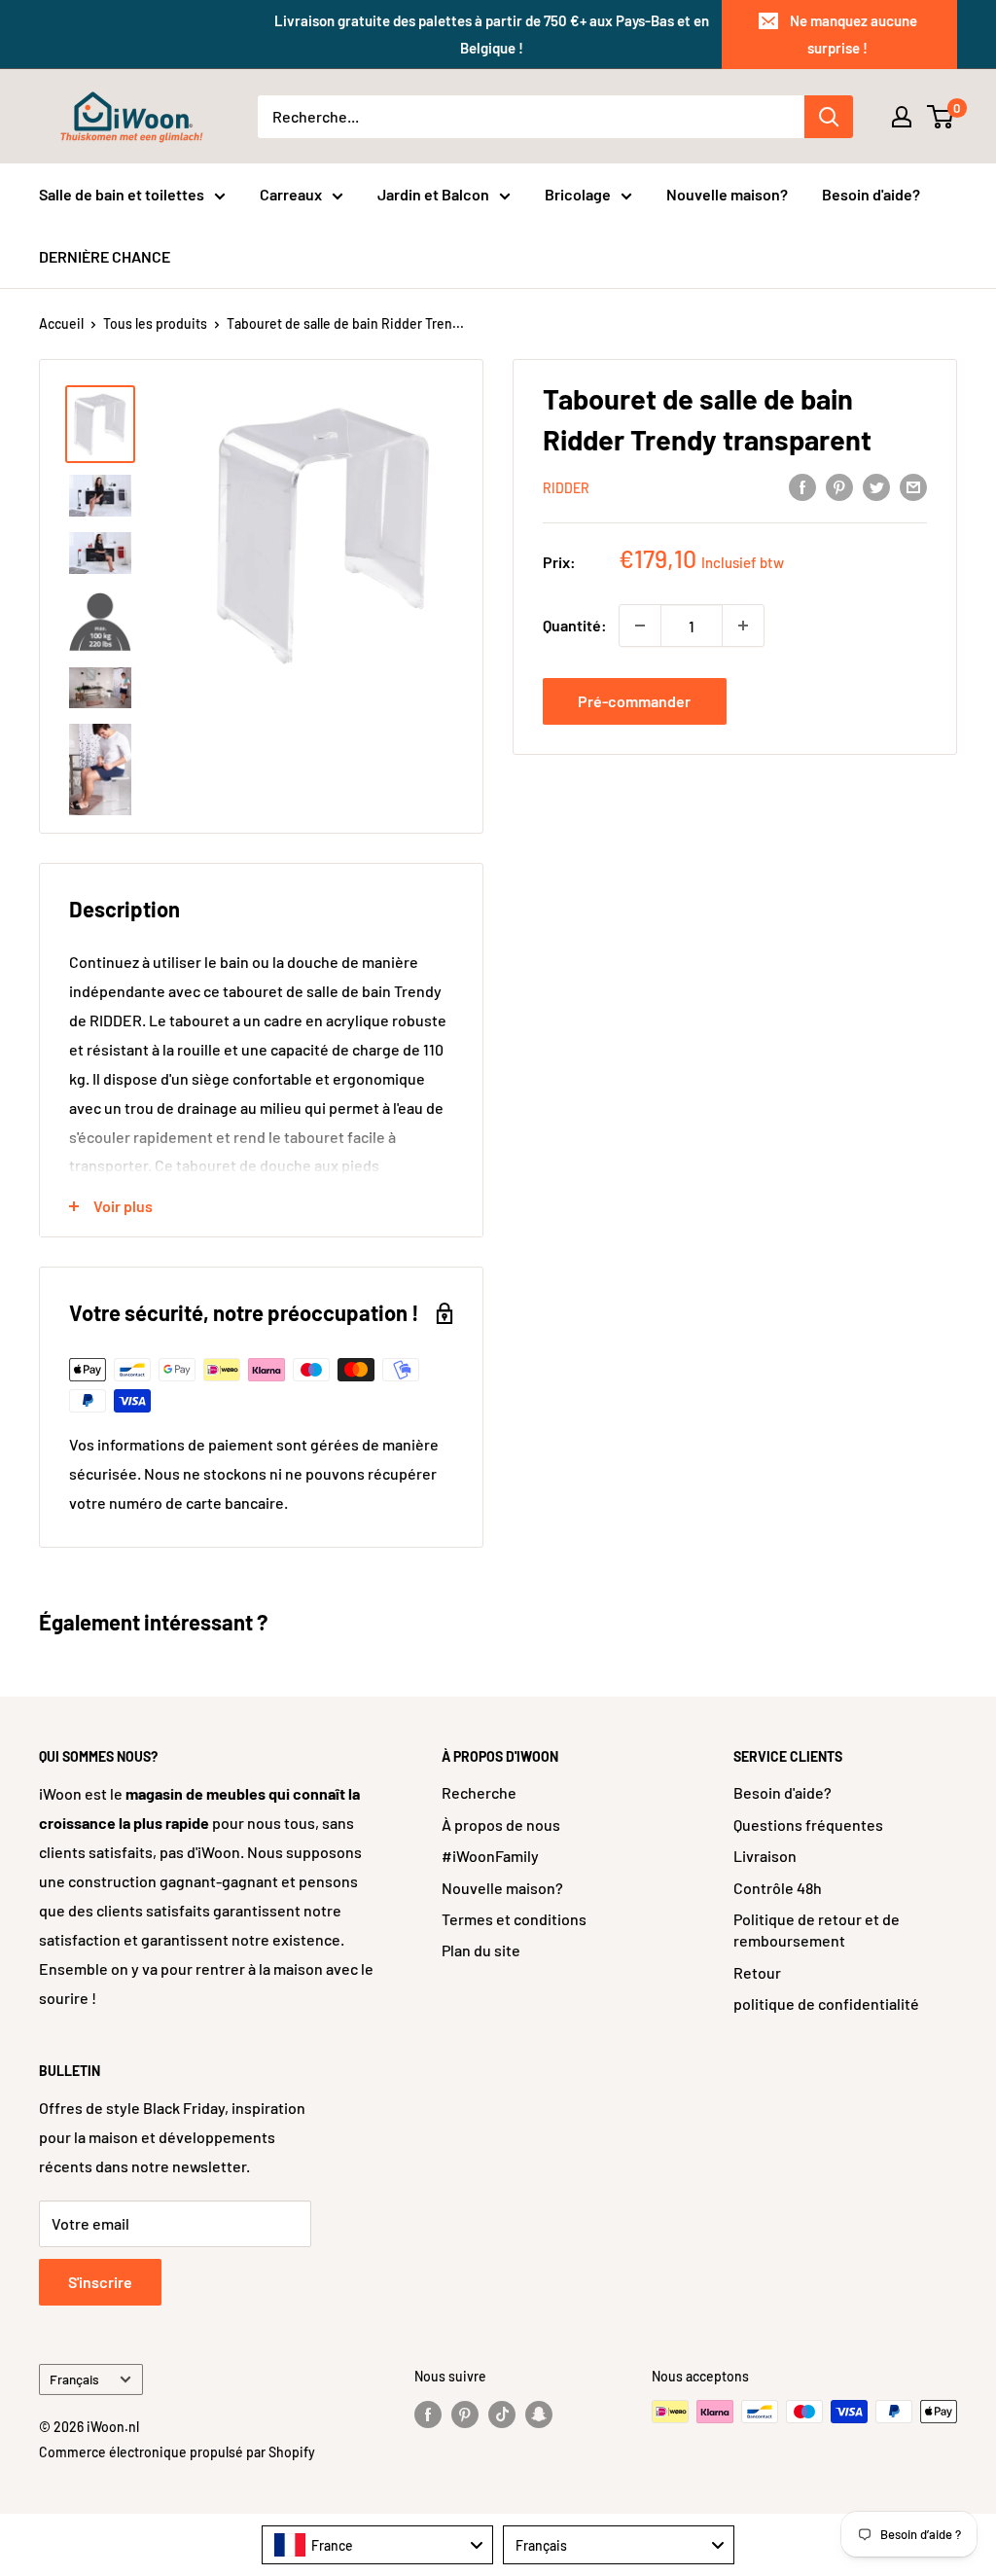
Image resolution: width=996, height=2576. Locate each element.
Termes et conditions (514, 1919)
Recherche (479, 1792)
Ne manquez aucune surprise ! (854, 34)
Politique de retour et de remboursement (817, 1930)
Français (74, 2379)
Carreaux (291, 194)
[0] (941, 117)
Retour (757, 1972)
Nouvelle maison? (727, 194)
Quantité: (575, 625)
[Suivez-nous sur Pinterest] (465, 2414)
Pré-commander (634, 701)
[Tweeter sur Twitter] (876, 486)
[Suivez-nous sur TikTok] (502, 2414)
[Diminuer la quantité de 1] (640, 626)
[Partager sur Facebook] (802, 486)
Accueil (61, 323)
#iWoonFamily (490, 1856)
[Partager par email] (913, 486)
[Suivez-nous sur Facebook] (428, 2414)
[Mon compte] (902, 117)
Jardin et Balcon (433, 194)
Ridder (566, 488)
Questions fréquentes (808, 1825)
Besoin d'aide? (871, 194)
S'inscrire (100, 2282)
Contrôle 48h (778, 1888)
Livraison (765, 1856)
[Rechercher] (829, 117)
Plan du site (481, 1950)
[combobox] (377, 2545)
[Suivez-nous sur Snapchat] (539, 2414)
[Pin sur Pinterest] (839, 486)
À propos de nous (501, 1825)
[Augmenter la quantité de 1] (743, 626)
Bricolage (578, 194)
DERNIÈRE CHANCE (105, 256)
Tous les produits (155, 323)
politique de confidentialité (826, 2004)
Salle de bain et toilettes (122, 194)
